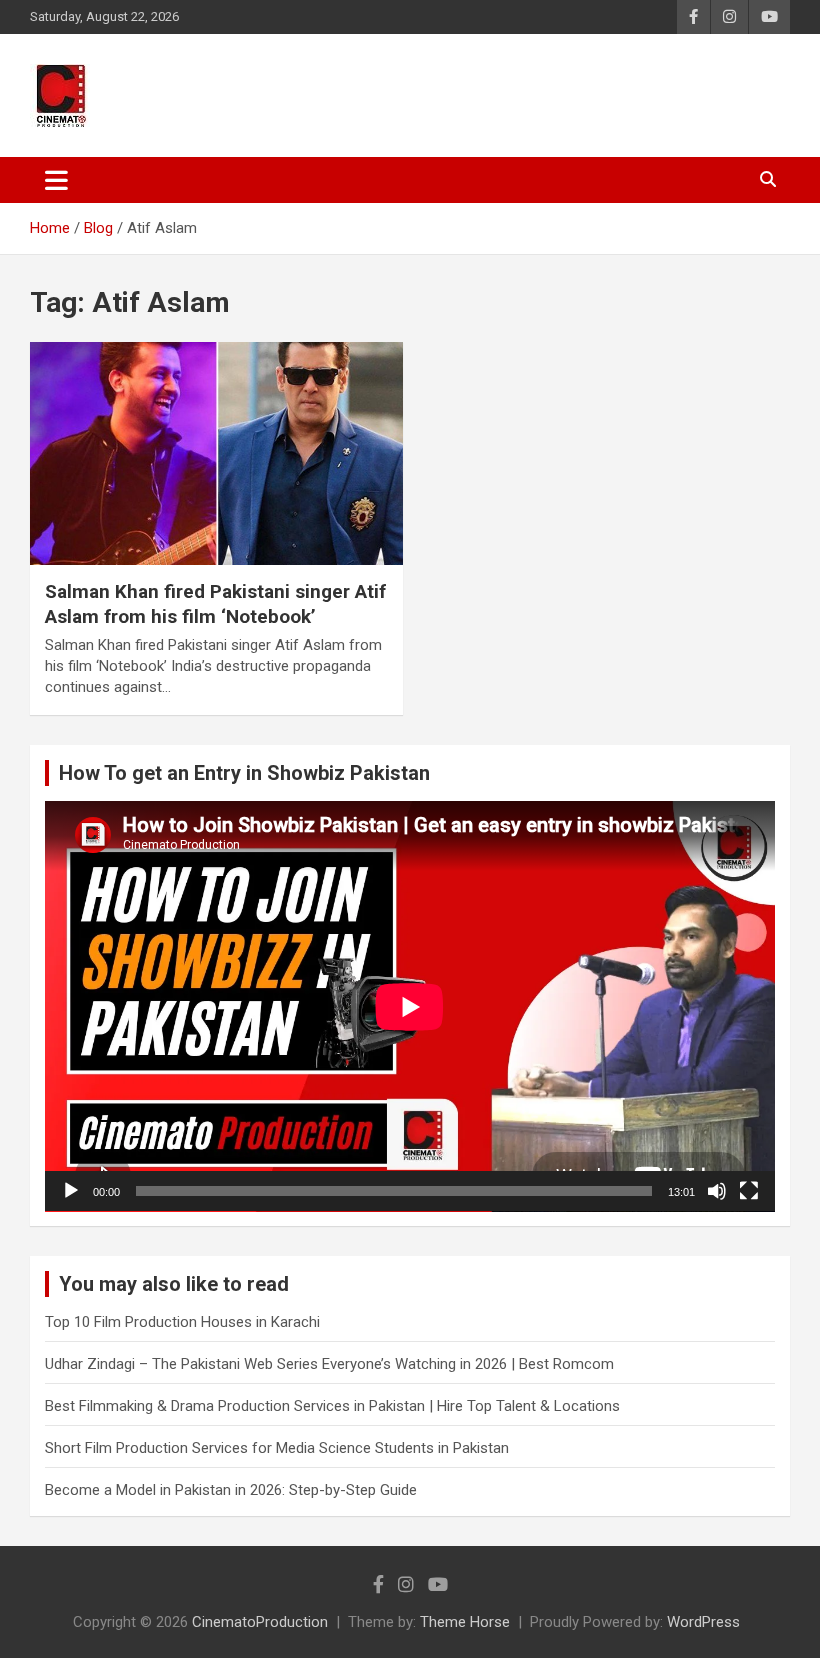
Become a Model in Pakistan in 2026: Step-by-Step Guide (231, 1490)
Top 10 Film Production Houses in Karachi (182, 1322)
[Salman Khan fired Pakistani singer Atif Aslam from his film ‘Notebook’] (216, 453)
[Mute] (717, 1191)
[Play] (71, 1191)
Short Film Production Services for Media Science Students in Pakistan (277, 1448)
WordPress (703, 1622)
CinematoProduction (260, 1622)
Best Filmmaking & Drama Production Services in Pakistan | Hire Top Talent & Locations (332, 1406)
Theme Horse (465, 1622)
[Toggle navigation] (56, 180)
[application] (410, 1006)
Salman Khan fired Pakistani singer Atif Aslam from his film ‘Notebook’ (215, 604)
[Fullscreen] (749, 1191)
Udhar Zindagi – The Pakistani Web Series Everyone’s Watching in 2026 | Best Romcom (329, 1364)
